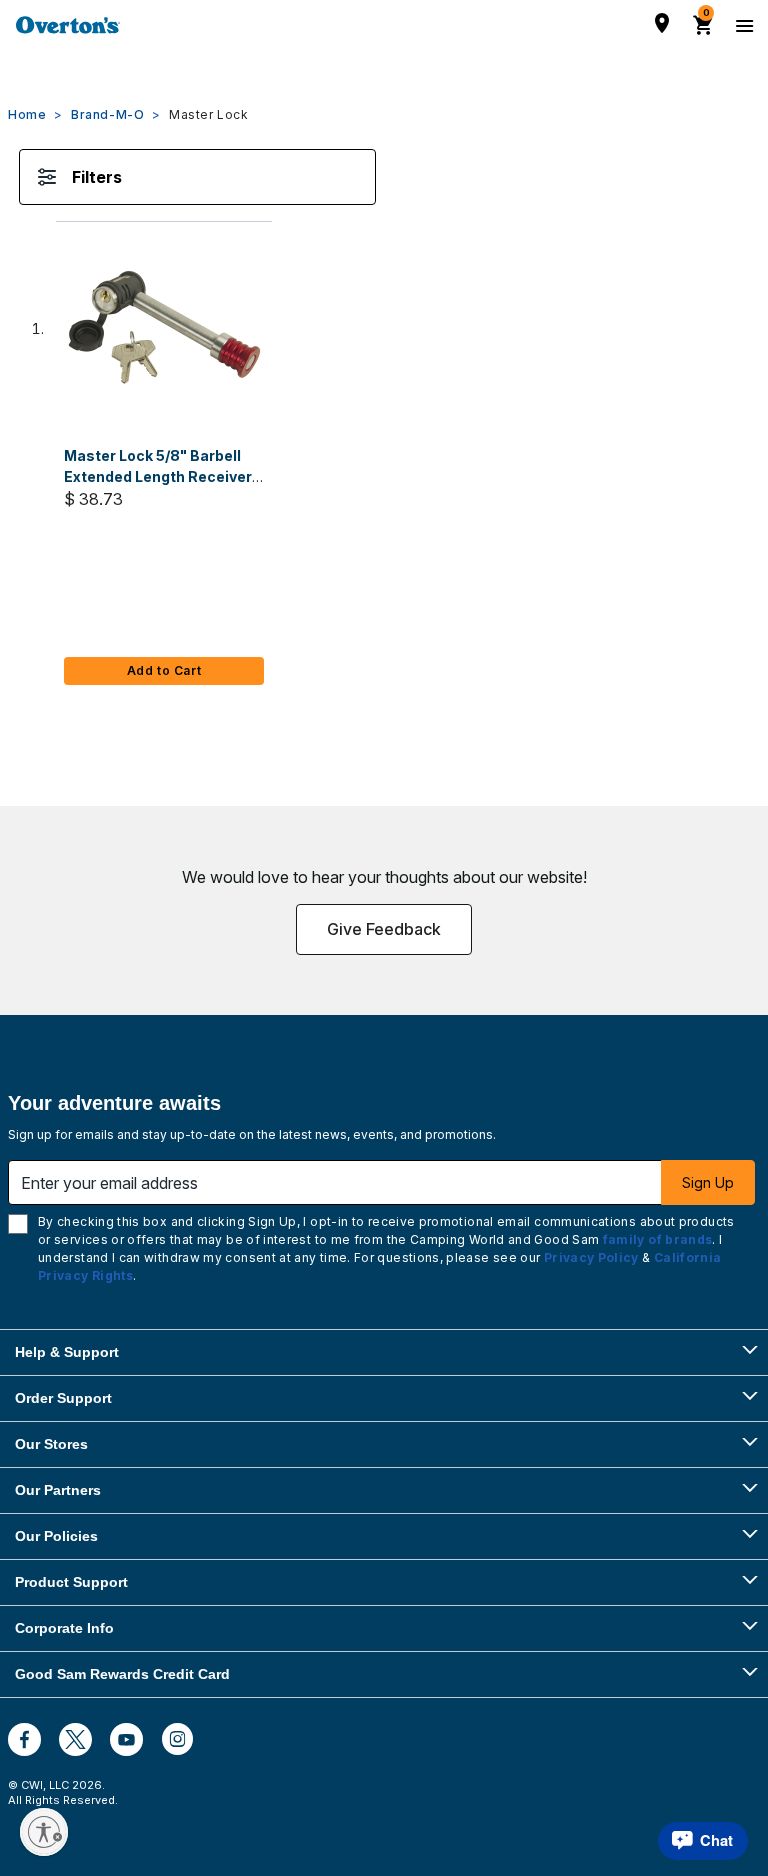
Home (27, 114)
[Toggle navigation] (742, 25)
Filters (97, 177)
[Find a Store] (662, 23)
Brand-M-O (107, 114)
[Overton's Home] (68, 25)
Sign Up (708, 1182)
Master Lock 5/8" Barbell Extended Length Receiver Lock (158, 476)
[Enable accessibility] (44, 1832)
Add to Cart (164, 670)
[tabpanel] (384, 441)
